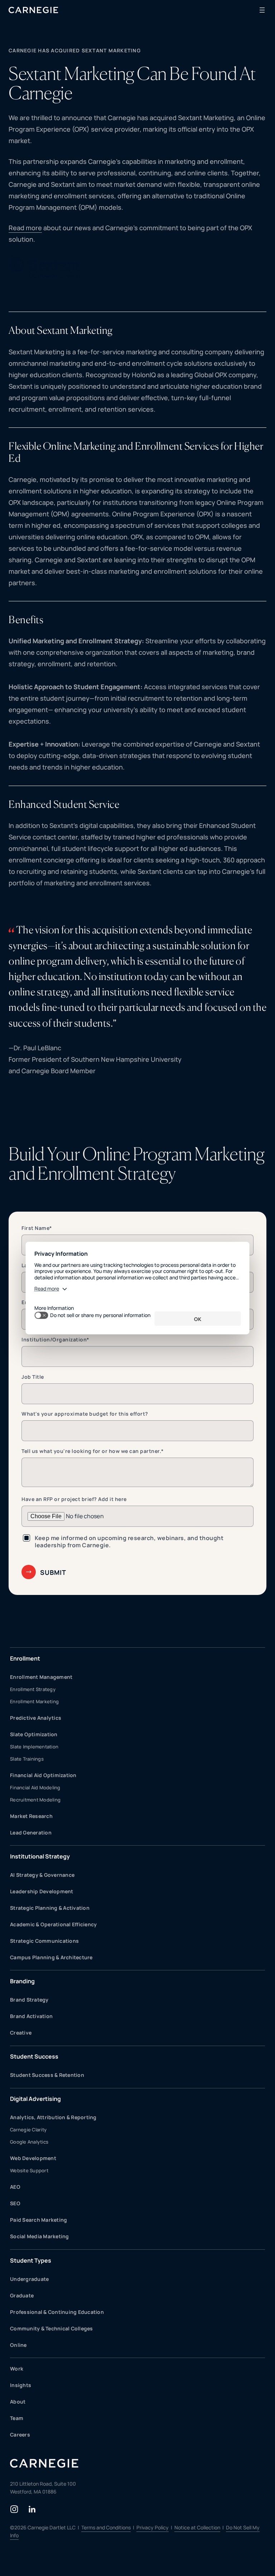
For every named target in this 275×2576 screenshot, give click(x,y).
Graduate (22, 2295)
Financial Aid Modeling (35, 1787)
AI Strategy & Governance (42, 1875)
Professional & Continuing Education (57, 2312)
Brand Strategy (29, 2000)
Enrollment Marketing (34, 1701)
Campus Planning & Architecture (51, 1957)
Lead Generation (31, 1832)
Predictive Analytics (36, 1718)
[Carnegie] (33, 10)
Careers (20, 2435)
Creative (21, 2033)
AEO (15, 2187)
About (18, 2402)
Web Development (33, 2158)
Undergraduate (29, 2279)
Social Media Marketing (40, 2236)
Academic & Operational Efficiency (53, 1924)
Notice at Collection (197, 2527)
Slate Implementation (34, 1747)
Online (18, 2345)
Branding (22, 1981)
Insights (21, 2385)
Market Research (31, 1816)
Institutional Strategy (40, 1856)
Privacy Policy (153, 2527)
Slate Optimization (34, 1734)
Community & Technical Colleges (52, 2328)
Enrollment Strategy (33, 1689)
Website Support (29, 2170)
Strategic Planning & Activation (50, 1908)
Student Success (34, 2056)
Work (17, 2369)
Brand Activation (31, 2016)
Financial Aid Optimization (43, 1775)
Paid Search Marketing (38, 2220)
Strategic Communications (44, 1941)
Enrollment (25, 1658)
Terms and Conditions (106, 2527)
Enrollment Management (41, 1677)
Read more (25, 228)
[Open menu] (262, 10)
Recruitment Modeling (35, 1800)
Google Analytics (29, 2142)
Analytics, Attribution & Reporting (53, 2117)
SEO (15, 2203)
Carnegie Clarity (28, 2130)
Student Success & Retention (47, 2075)
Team (17, 2418)
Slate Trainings (27, 1759)
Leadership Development (42, 1891)
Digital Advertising (35, 2099)
